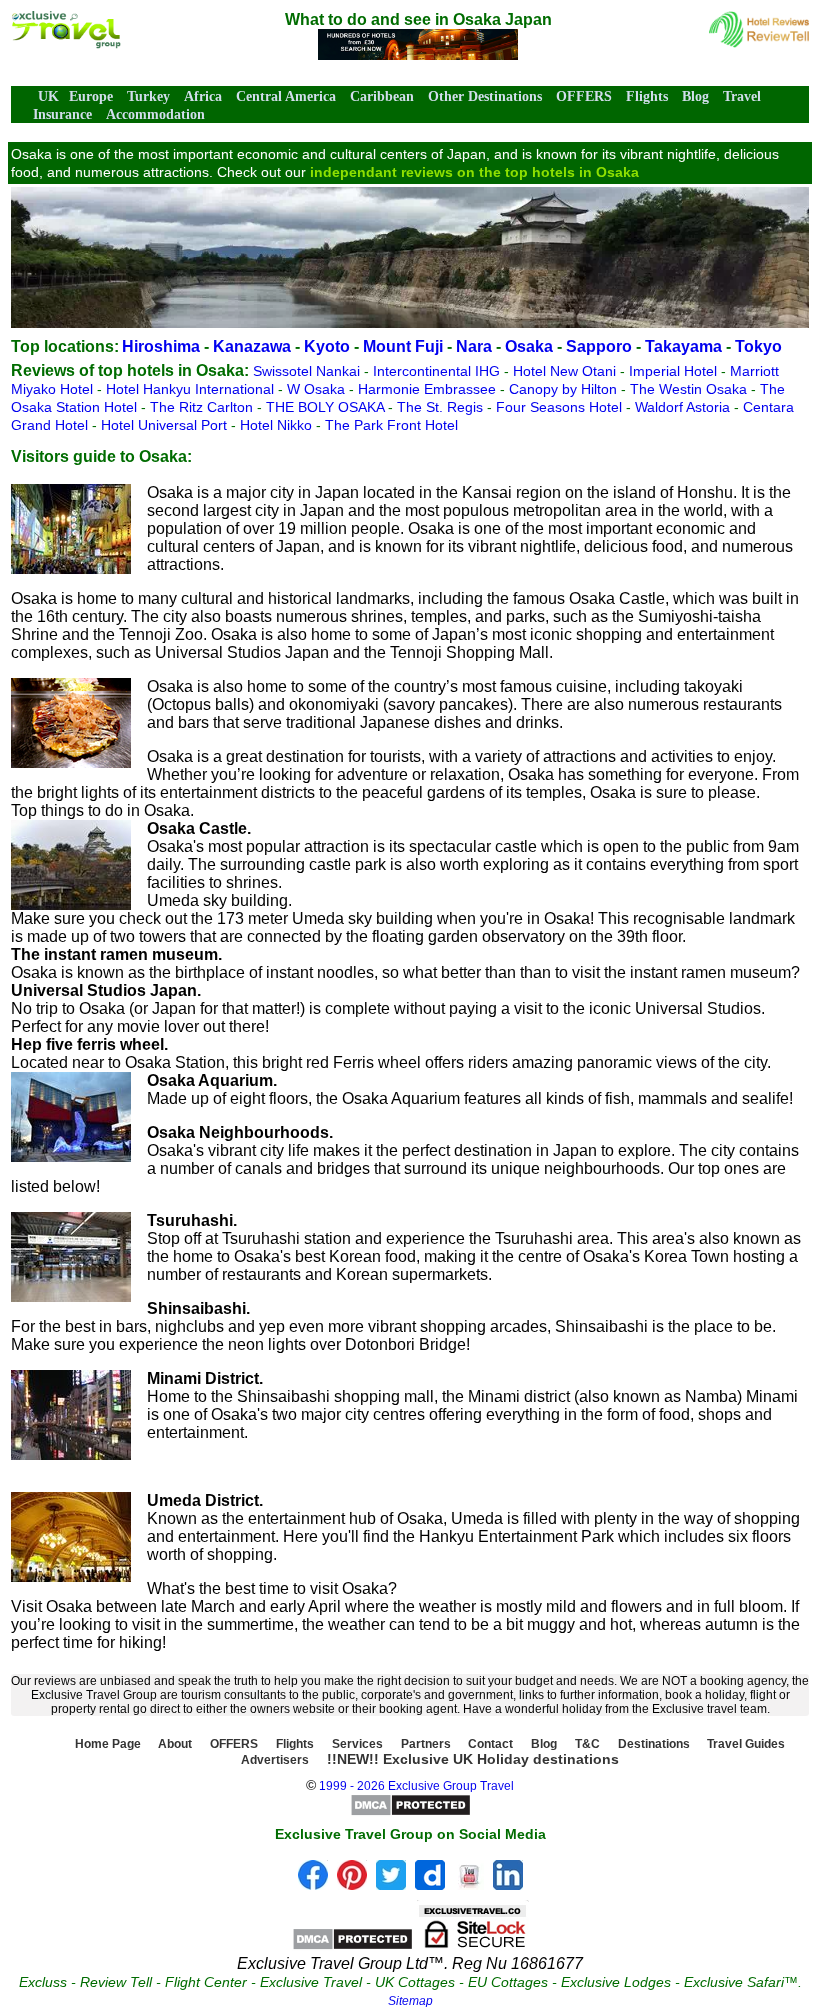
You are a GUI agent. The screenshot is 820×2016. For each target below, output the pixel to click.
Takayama (683, 346)
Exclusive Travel (311, 1982)
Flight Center (206, 1982)
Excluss (43, 1982)
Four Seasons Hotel (561, 407)
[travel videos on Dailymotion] (430, 1884)
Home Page (108, 1744)
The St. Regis (442, 407)
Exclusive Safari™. (743, 1982)
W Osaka (318, 389)
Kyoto (327, 346)
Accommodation (155, 114)
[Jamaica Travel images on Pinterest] (352, 1884)
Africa (203, 96)
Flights (647, 96)
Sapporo (599, 346)
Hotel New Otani (566, 371)
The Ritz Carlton (203, 407)
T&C (587, 1744)
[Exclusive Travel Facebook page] (313, 1884)
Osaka (529, 346)
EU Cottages (508, 1982)
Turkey (148, 96)
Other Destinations (485, 96)
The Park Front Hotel (391, 425)
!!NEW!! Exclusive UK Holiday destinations (473, 1759)
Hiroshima (161, 346)
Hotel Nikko (278, 425)
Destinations (654, 1744)
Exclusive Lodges (616, 1982)
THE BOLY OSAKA (327, 407)
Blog (695, 96)
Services (357, 1744)
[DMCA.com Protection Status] (410, 1813)
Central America (286, 96)
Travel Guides (746, 1744)
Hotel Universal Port (166, 425)
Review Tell (116, 1982)
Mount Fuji (403, 346)
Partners (426, 1744)
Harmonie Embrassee (429, 389)
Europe (91, 96)
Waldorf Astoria (684, 407)
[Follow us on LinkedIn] (508, 1884)
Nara (474, 346)
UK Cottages (415, 1982)
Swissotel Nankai (308, 371)
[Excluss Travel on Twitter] (391, 1884)
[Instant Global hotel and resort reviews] (759, 42)
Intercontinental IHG (438, 371)
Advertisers (275, 1760)
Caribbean (382, 96)
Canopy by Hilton (565, 389)
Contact (490, 1744)
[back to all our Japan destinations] (66, 43)
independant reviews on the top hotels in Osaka (474, 172)
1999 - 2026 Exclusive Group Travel (416, 1786)
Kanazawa (252, 346)
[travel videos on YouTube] (469, 1884)
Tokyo (758, 346)
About (175, 1744)
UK (48, 96)
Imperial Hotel (675, 371)
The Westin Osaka (690, 389)
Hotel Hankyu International (192, 389)
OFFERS (584, 96)
